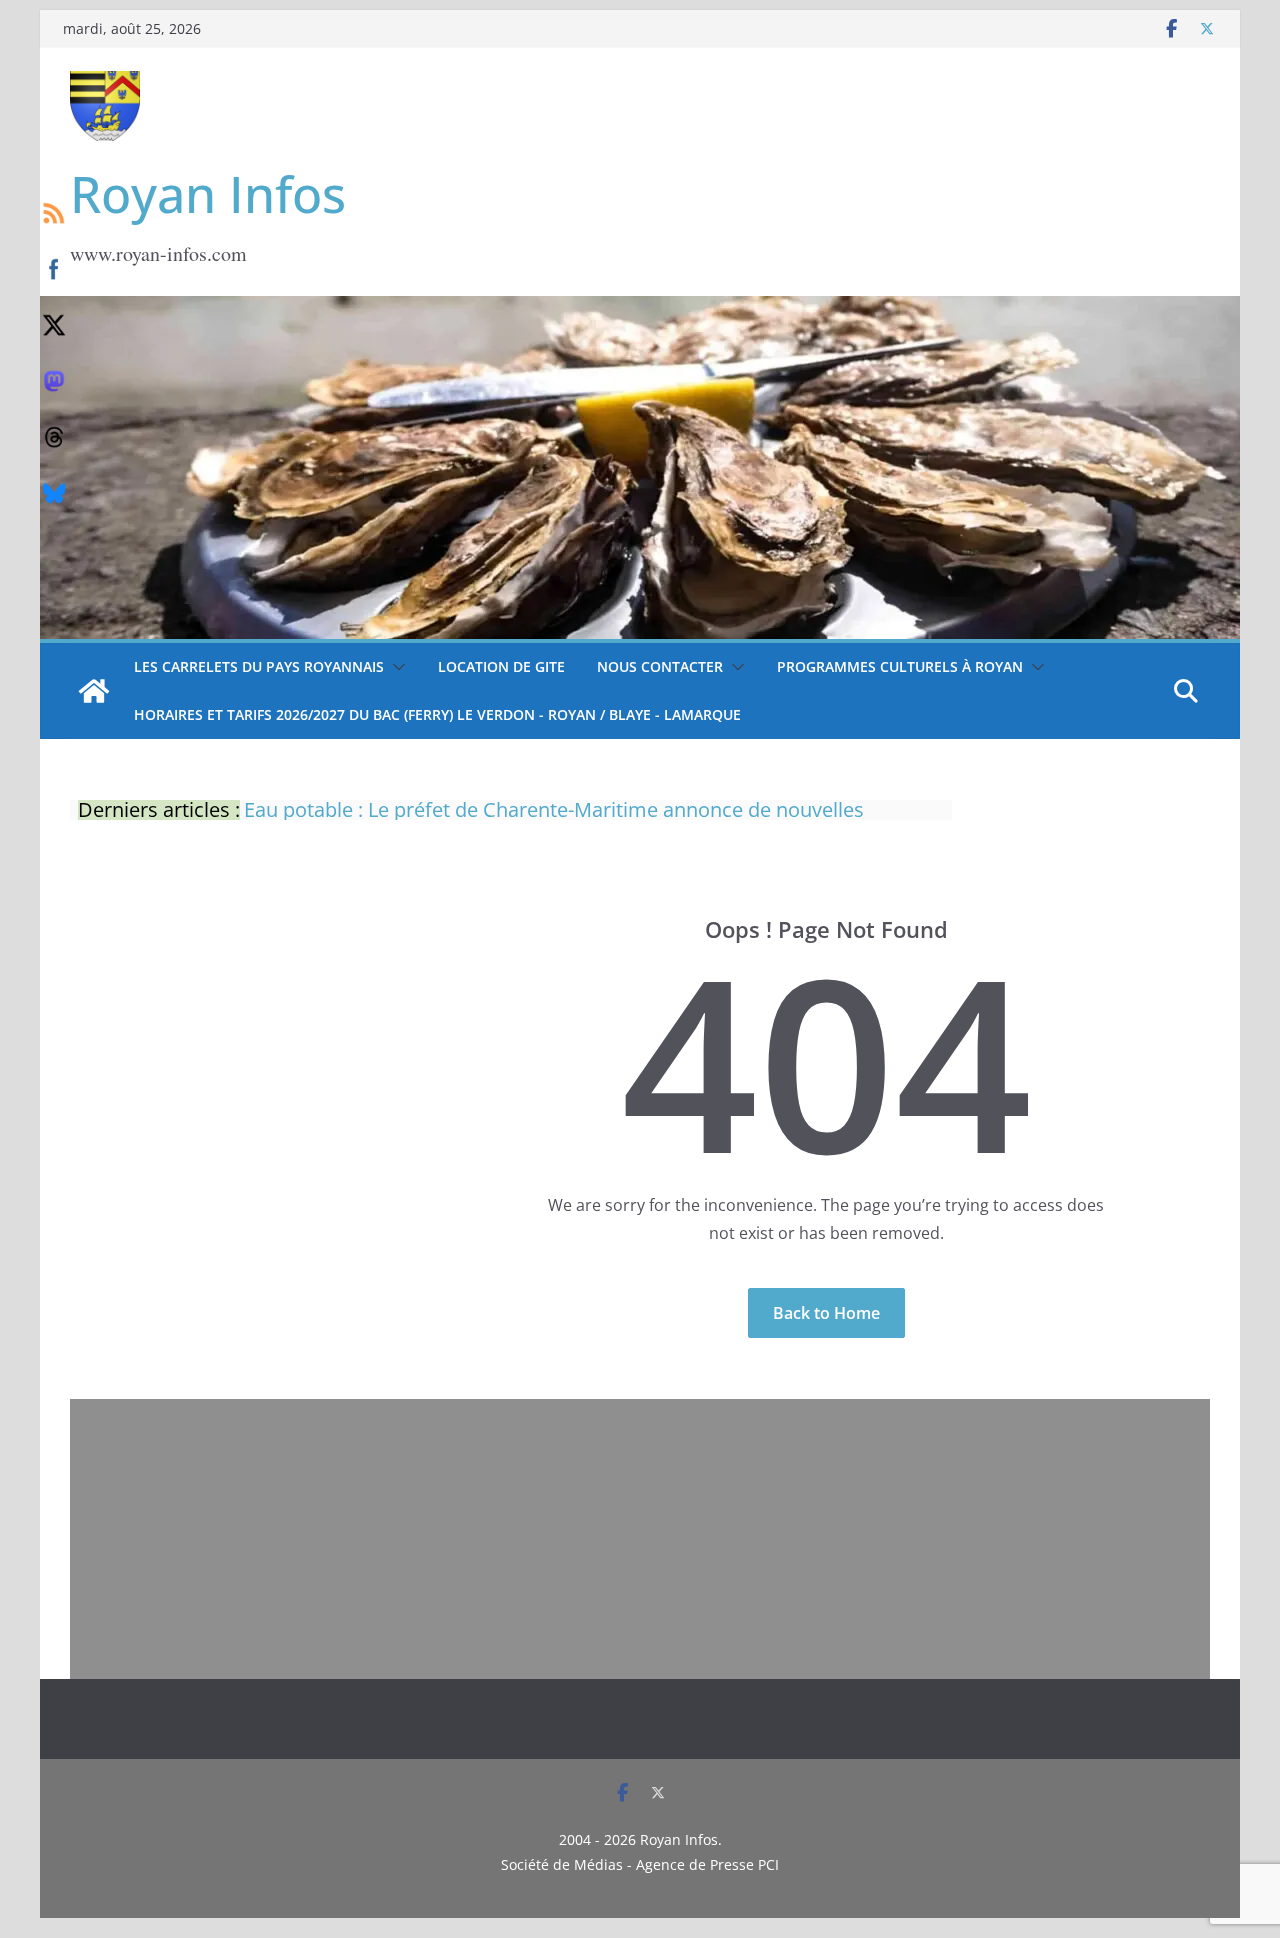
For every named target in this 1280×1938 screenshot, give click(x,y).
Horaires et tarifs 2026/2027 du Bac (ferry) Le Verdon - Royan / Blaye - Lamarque (437, 714)
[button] (395, 667)
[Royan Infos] (640, 308)
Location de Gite (501, 666)
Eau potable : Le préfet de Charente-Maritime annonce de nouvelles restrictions (554, 817)
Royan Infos (208, 194)
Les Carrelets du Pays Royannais (259, 666)
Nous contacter (660, 666)
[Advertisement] (640, 1539)
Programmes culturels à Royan (900, 666)
